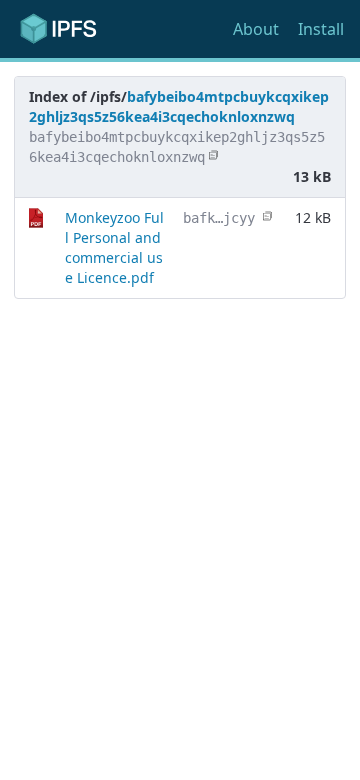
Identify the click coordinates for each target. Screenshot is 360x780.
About (256, 29)
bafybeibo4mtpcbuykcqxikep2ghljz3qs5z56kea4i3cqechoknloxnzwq (179, 106)
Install (321, 29)
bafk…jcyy (219, 218)
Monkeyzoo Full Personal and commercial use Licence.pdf (114, 247)
